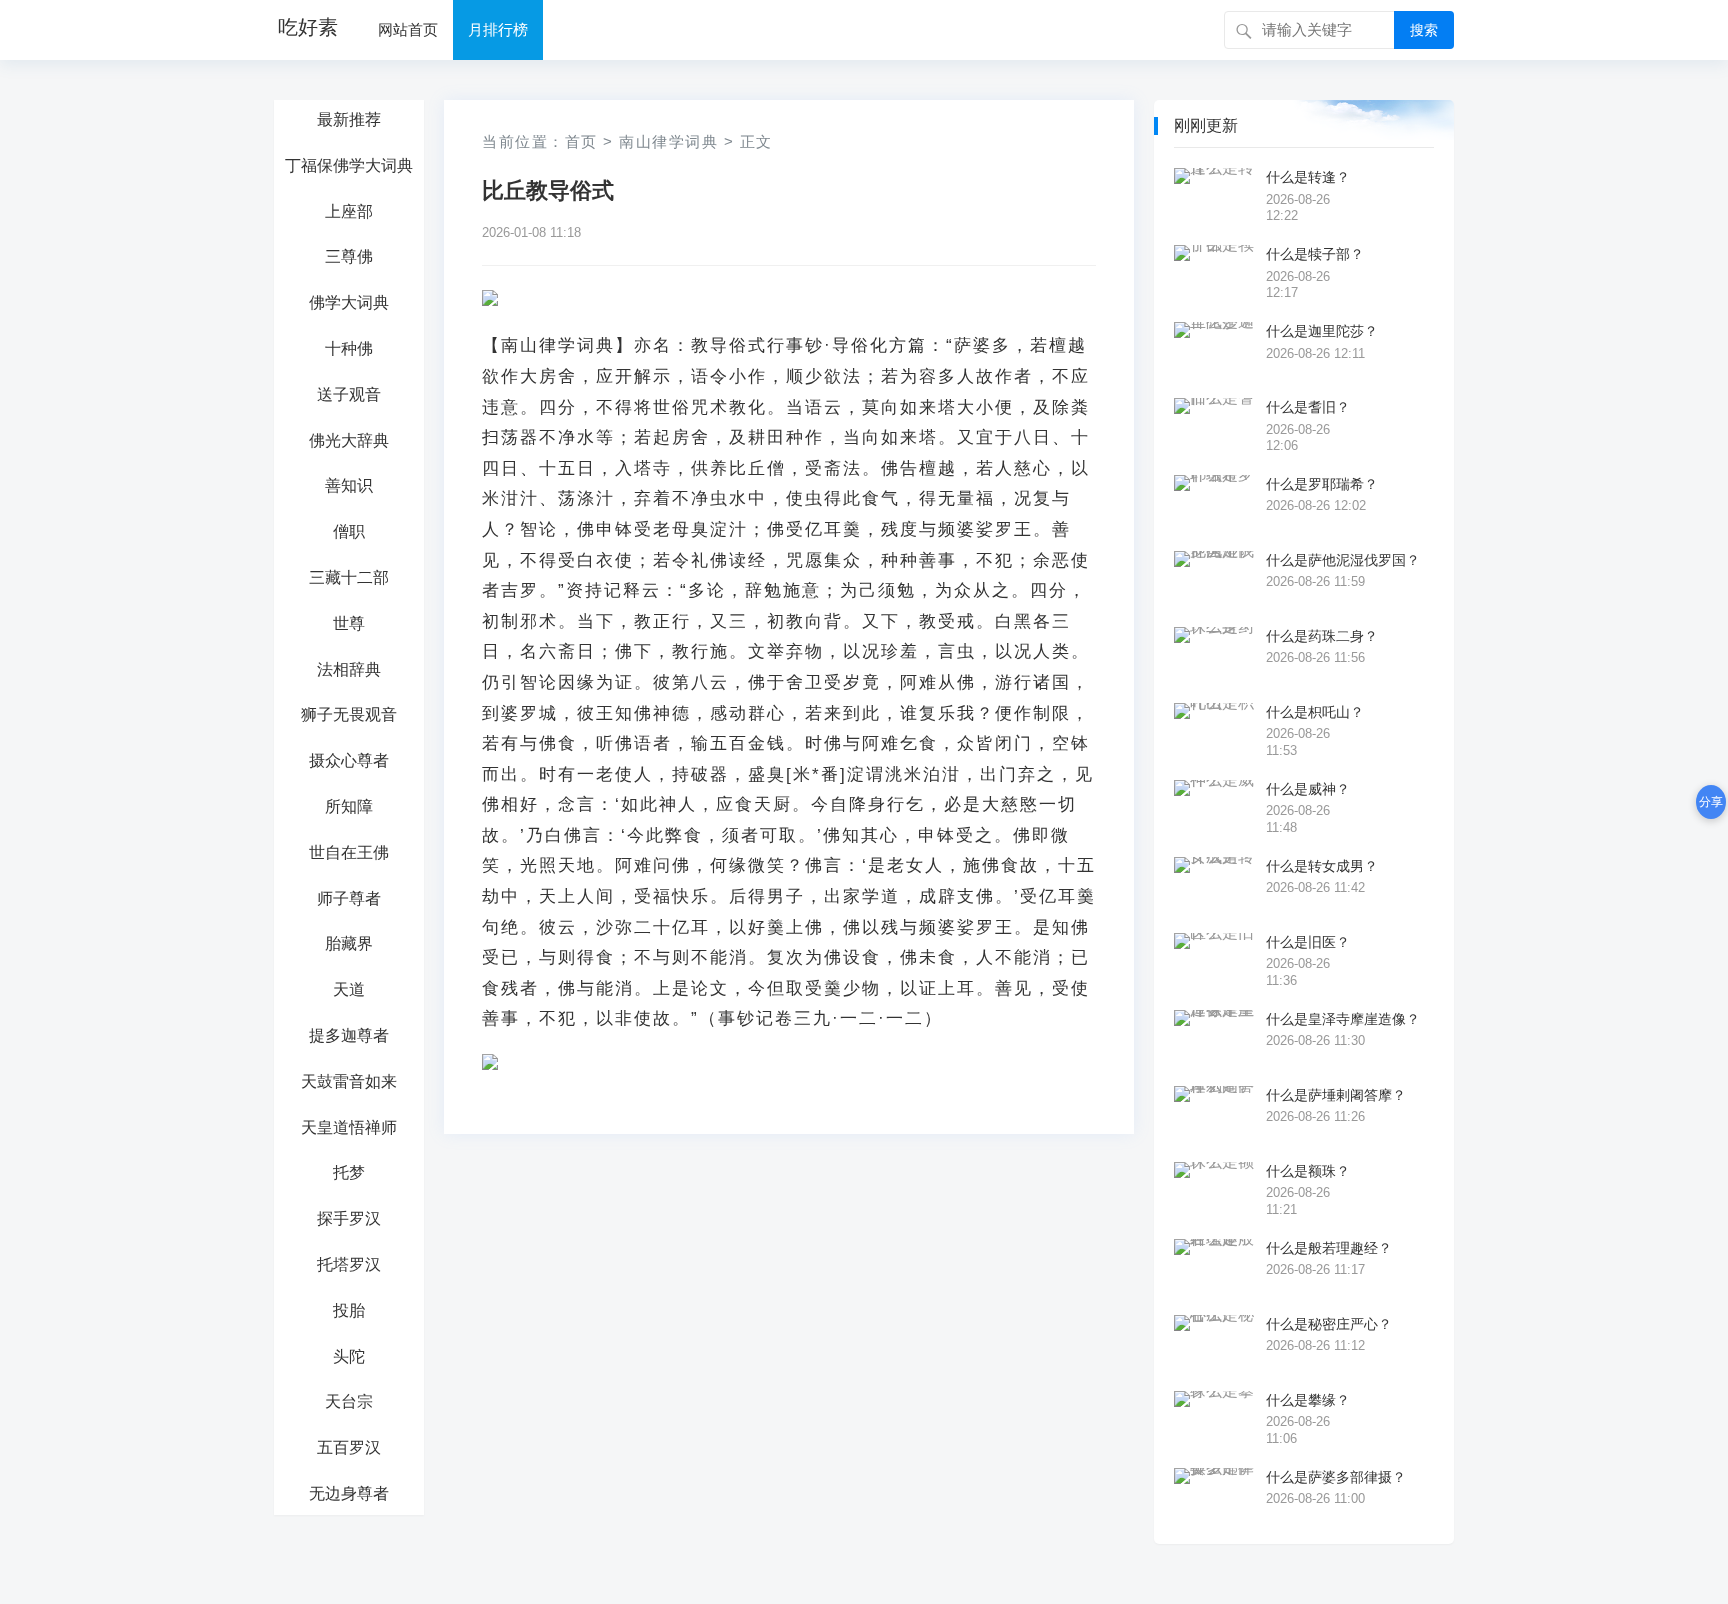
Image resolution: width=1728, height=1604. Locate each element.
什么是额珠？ (1308, 1171)
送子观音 (349, 394)
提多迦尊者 (349, 1035)
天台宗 (349, 1401)
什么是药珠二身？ (1322, 636)
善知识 (349, 485)
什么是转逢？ (1308, 177)
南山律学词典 (668, 141)
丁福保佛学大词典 (349, 165)
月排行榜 (498, 29)
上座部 (349, 211)
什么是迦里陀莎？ (1322, 331)
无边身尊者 (349, 1493)
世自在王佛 (349, 852)
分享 (1711, 802)
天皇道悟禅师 (349, 1127)
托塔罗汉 (349, 1264)
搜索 (1424, 30)
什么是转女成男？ (1322, 866)
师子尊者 (349, 898)
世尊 (349, 623)
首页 (581, 141)
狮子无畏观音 (349, 714)
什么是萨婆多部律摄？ (1336, 1477)
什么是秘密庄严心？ (1329, 1324)
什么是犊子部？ (1315, 254)
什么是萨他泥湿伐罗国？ (1343, 560)
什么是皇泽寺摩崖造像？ (1343, 1019)
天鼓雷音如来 (349, 1081)
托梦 (349, 1172)
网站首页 (408, 29)
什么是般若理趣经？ (1329, 1248)
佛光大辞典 (349, 440)
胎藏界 (349, 943)
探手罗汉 (349, 1218)
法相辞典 (349, 669)
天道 (349, 989)
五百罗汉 (349, 1447)
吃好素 (308, 27)
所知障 (349, 806)
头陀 (349, 1356)
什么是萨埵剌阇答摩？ (1336, 1095)
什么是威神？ (1308, 789)
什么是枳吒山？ (1315, 712)
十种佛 (349, 348)
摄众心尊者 (349, 760)
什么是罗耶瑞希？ (1322, 484)
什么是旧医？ (1308, 942)
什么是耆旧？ (1308, 407)
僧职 (349, 531)
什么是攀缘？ (1308, 1400)
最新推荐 (349, 119)
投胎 (349, 1310)
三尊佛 (349, 256)
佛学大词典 (349, 302)
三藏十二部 (349, 577)
